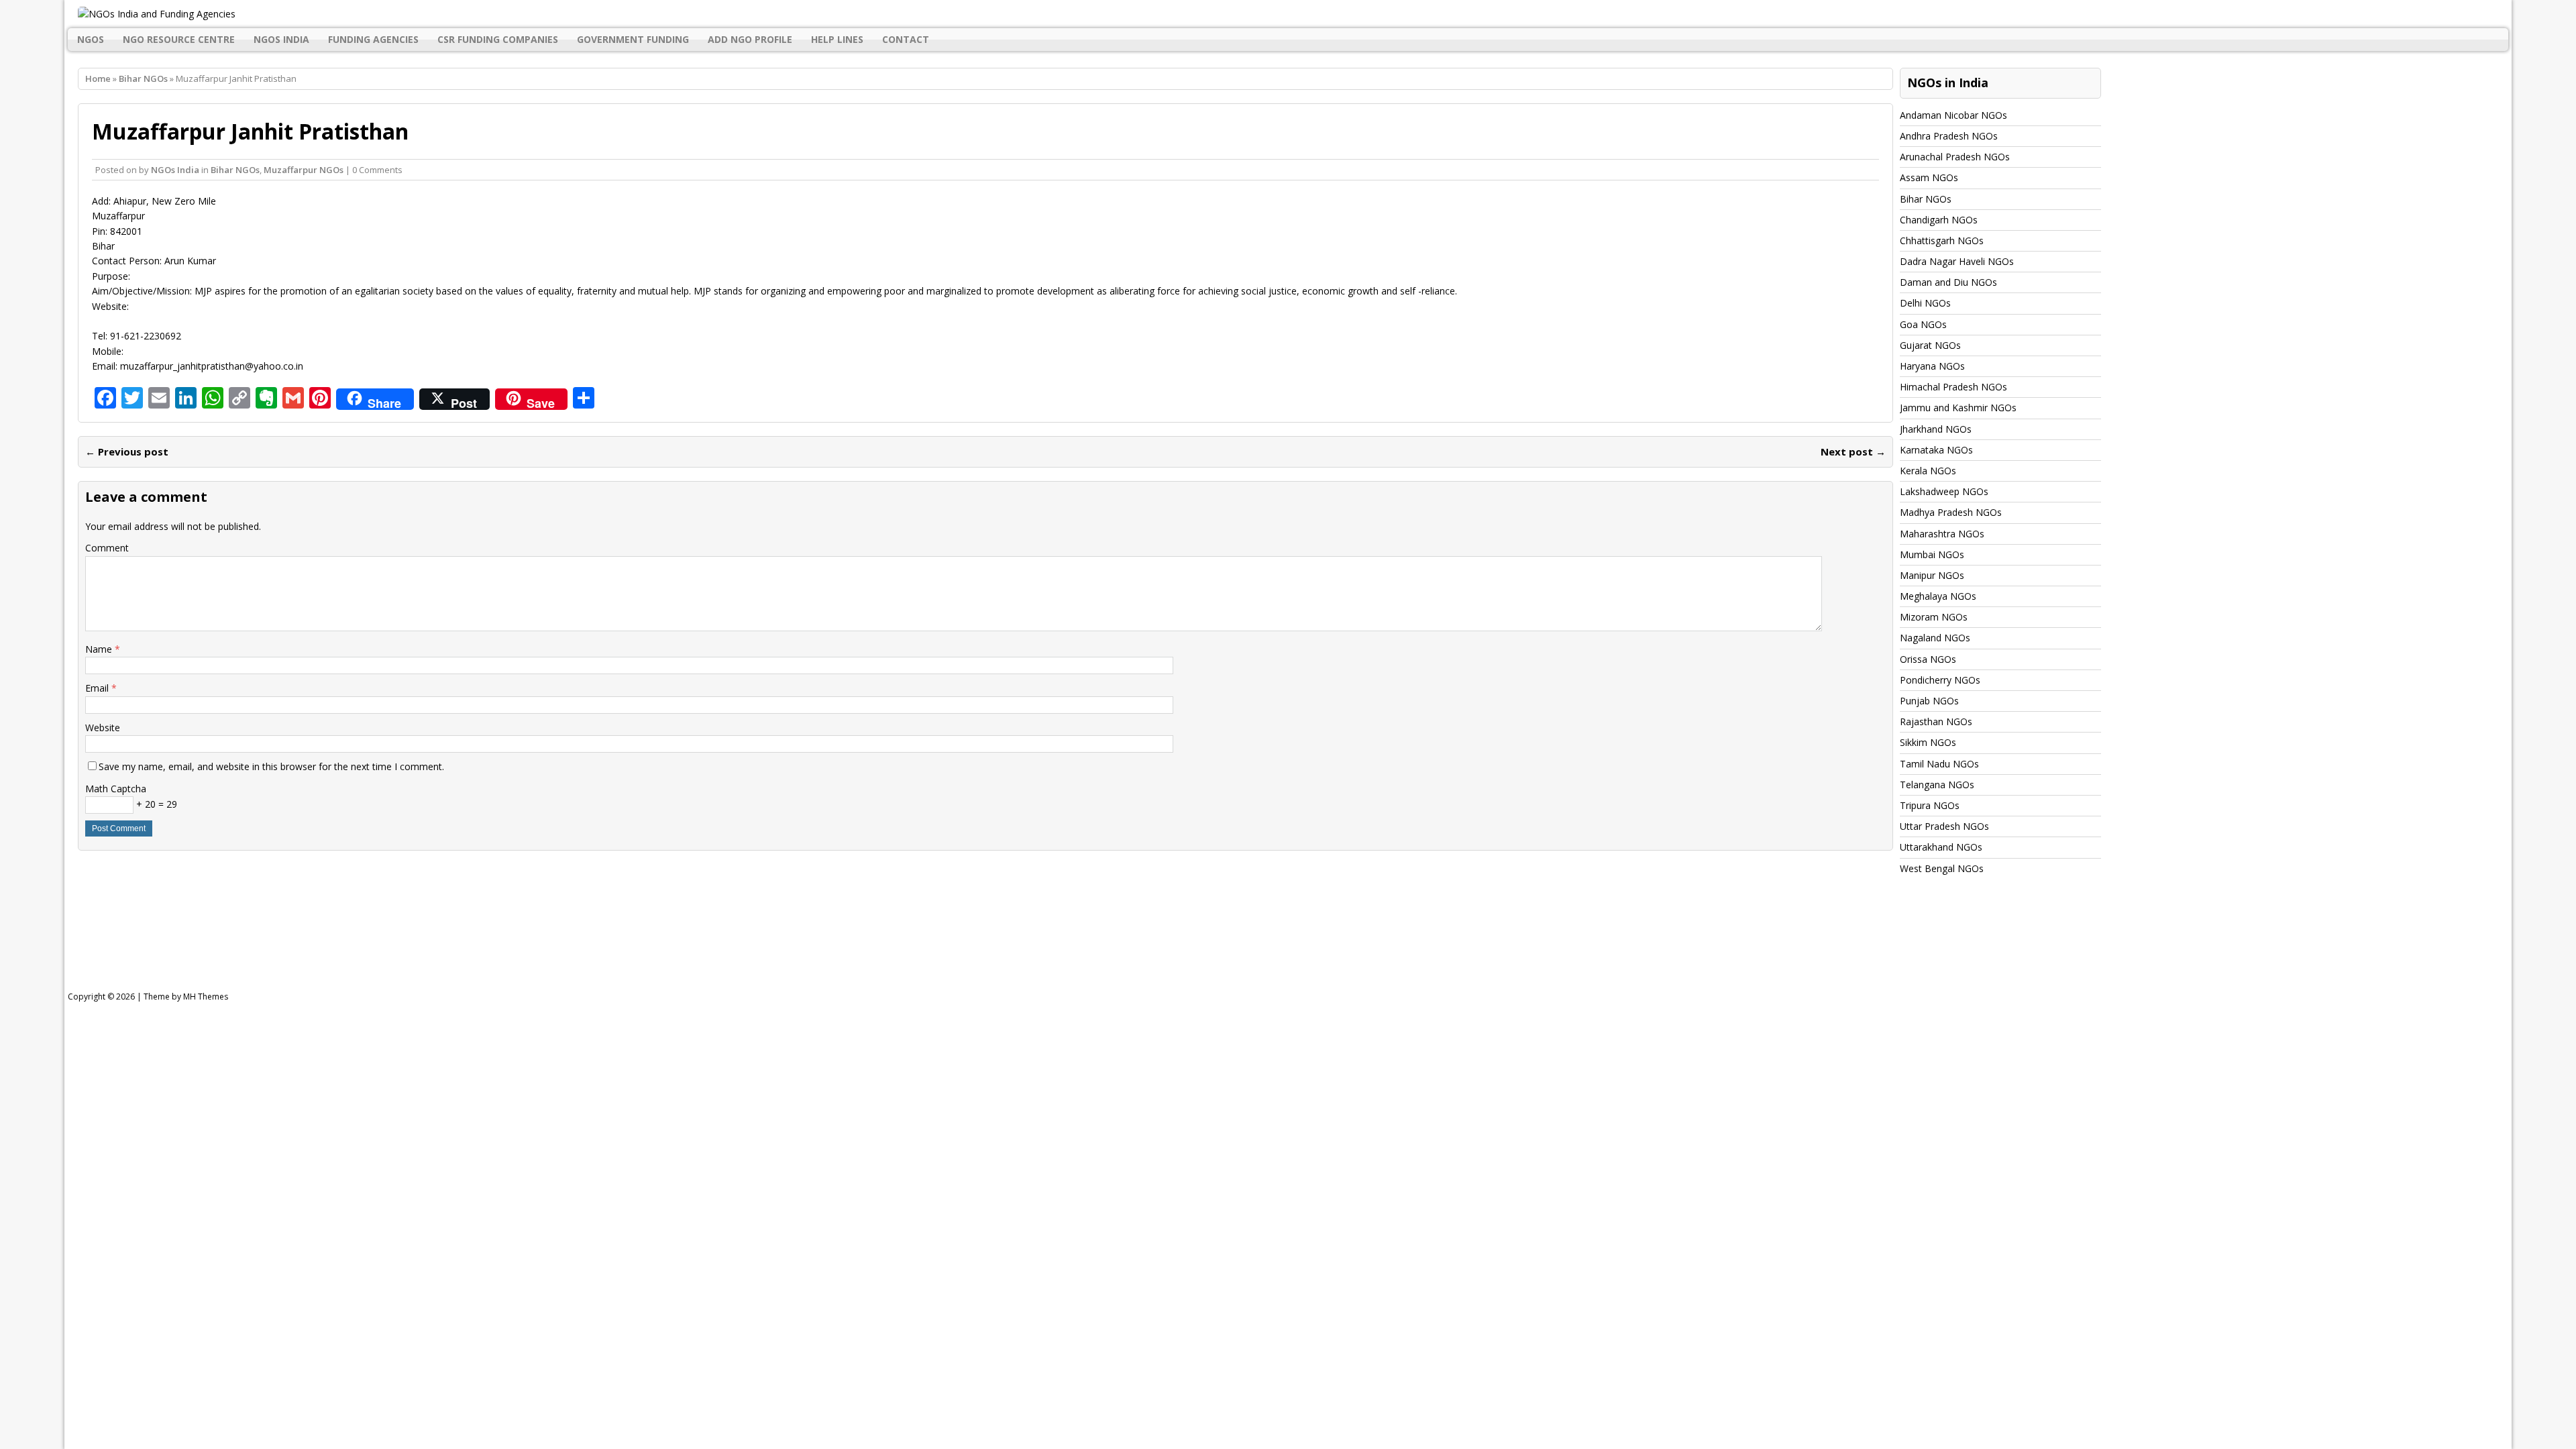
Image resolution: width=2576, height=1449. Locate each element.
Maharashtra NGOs (1942, 534)
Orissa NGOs (1928, 659)
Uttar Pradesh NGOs (1944, 826)
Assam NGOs (1929, 177)
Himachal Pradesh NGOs (1953, 387)
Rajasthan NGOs (1936, 721)
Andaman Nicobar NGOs (1953, 115)
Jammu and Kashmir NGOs (1958, 408)
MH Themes (206, 997)
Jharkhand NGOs (1936, 429)
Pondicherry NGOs (1940, 680)
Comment (107, 548)
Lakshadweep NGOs (1944, 491)
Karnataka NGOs (1936, 450)
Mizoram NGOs (1934, 617)
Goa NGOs (1923, 324)
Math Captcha (116, 789)
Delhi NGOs (1925, 303)
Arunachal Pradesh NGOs (1955, 157)
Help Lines (837, 39)
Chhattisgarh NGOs (1942, 240)
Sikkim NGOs (1928, 742)
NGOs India (281, 39)
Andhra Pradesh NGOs (1949, 136)
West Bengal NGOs (1942, 868)
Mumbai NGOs (1932, 554)
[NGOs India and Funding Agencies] (1288, 14)
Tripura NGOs (1930, 805)
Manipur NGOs (1932, 575)
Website (103, 728)
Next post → (1853, 451)
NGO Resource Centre (179, 39)
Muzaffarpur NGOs (304, 170)
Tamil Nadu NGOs (1939, 764)
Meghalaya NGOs (1938, 596)
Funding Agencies (373, 39)
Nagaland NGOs (1935, 638)
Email (98, 688)
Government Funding (633, 39)
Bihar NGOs (235, 170)
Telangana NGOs (1937, 785)
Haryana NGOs (1932, 366)
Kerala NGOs (1928, 471)
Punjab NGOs (1929, 701)
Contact (906, 39)
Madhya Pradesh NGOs (1951, 512)
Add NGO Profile (750, 39)
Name (100, 649)
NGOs (91, 39)
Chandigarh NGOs (1939, 220)
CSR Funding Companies (498, 39)
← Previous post (127, 451)
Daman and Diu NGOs (1948, 282)
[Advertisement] (408, 946)
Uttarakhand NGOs (1941, 847)
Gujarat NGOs (1930, 345)
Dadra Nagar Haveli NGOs (1957, 261)
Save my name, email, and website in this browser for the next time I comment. (271, 766)
